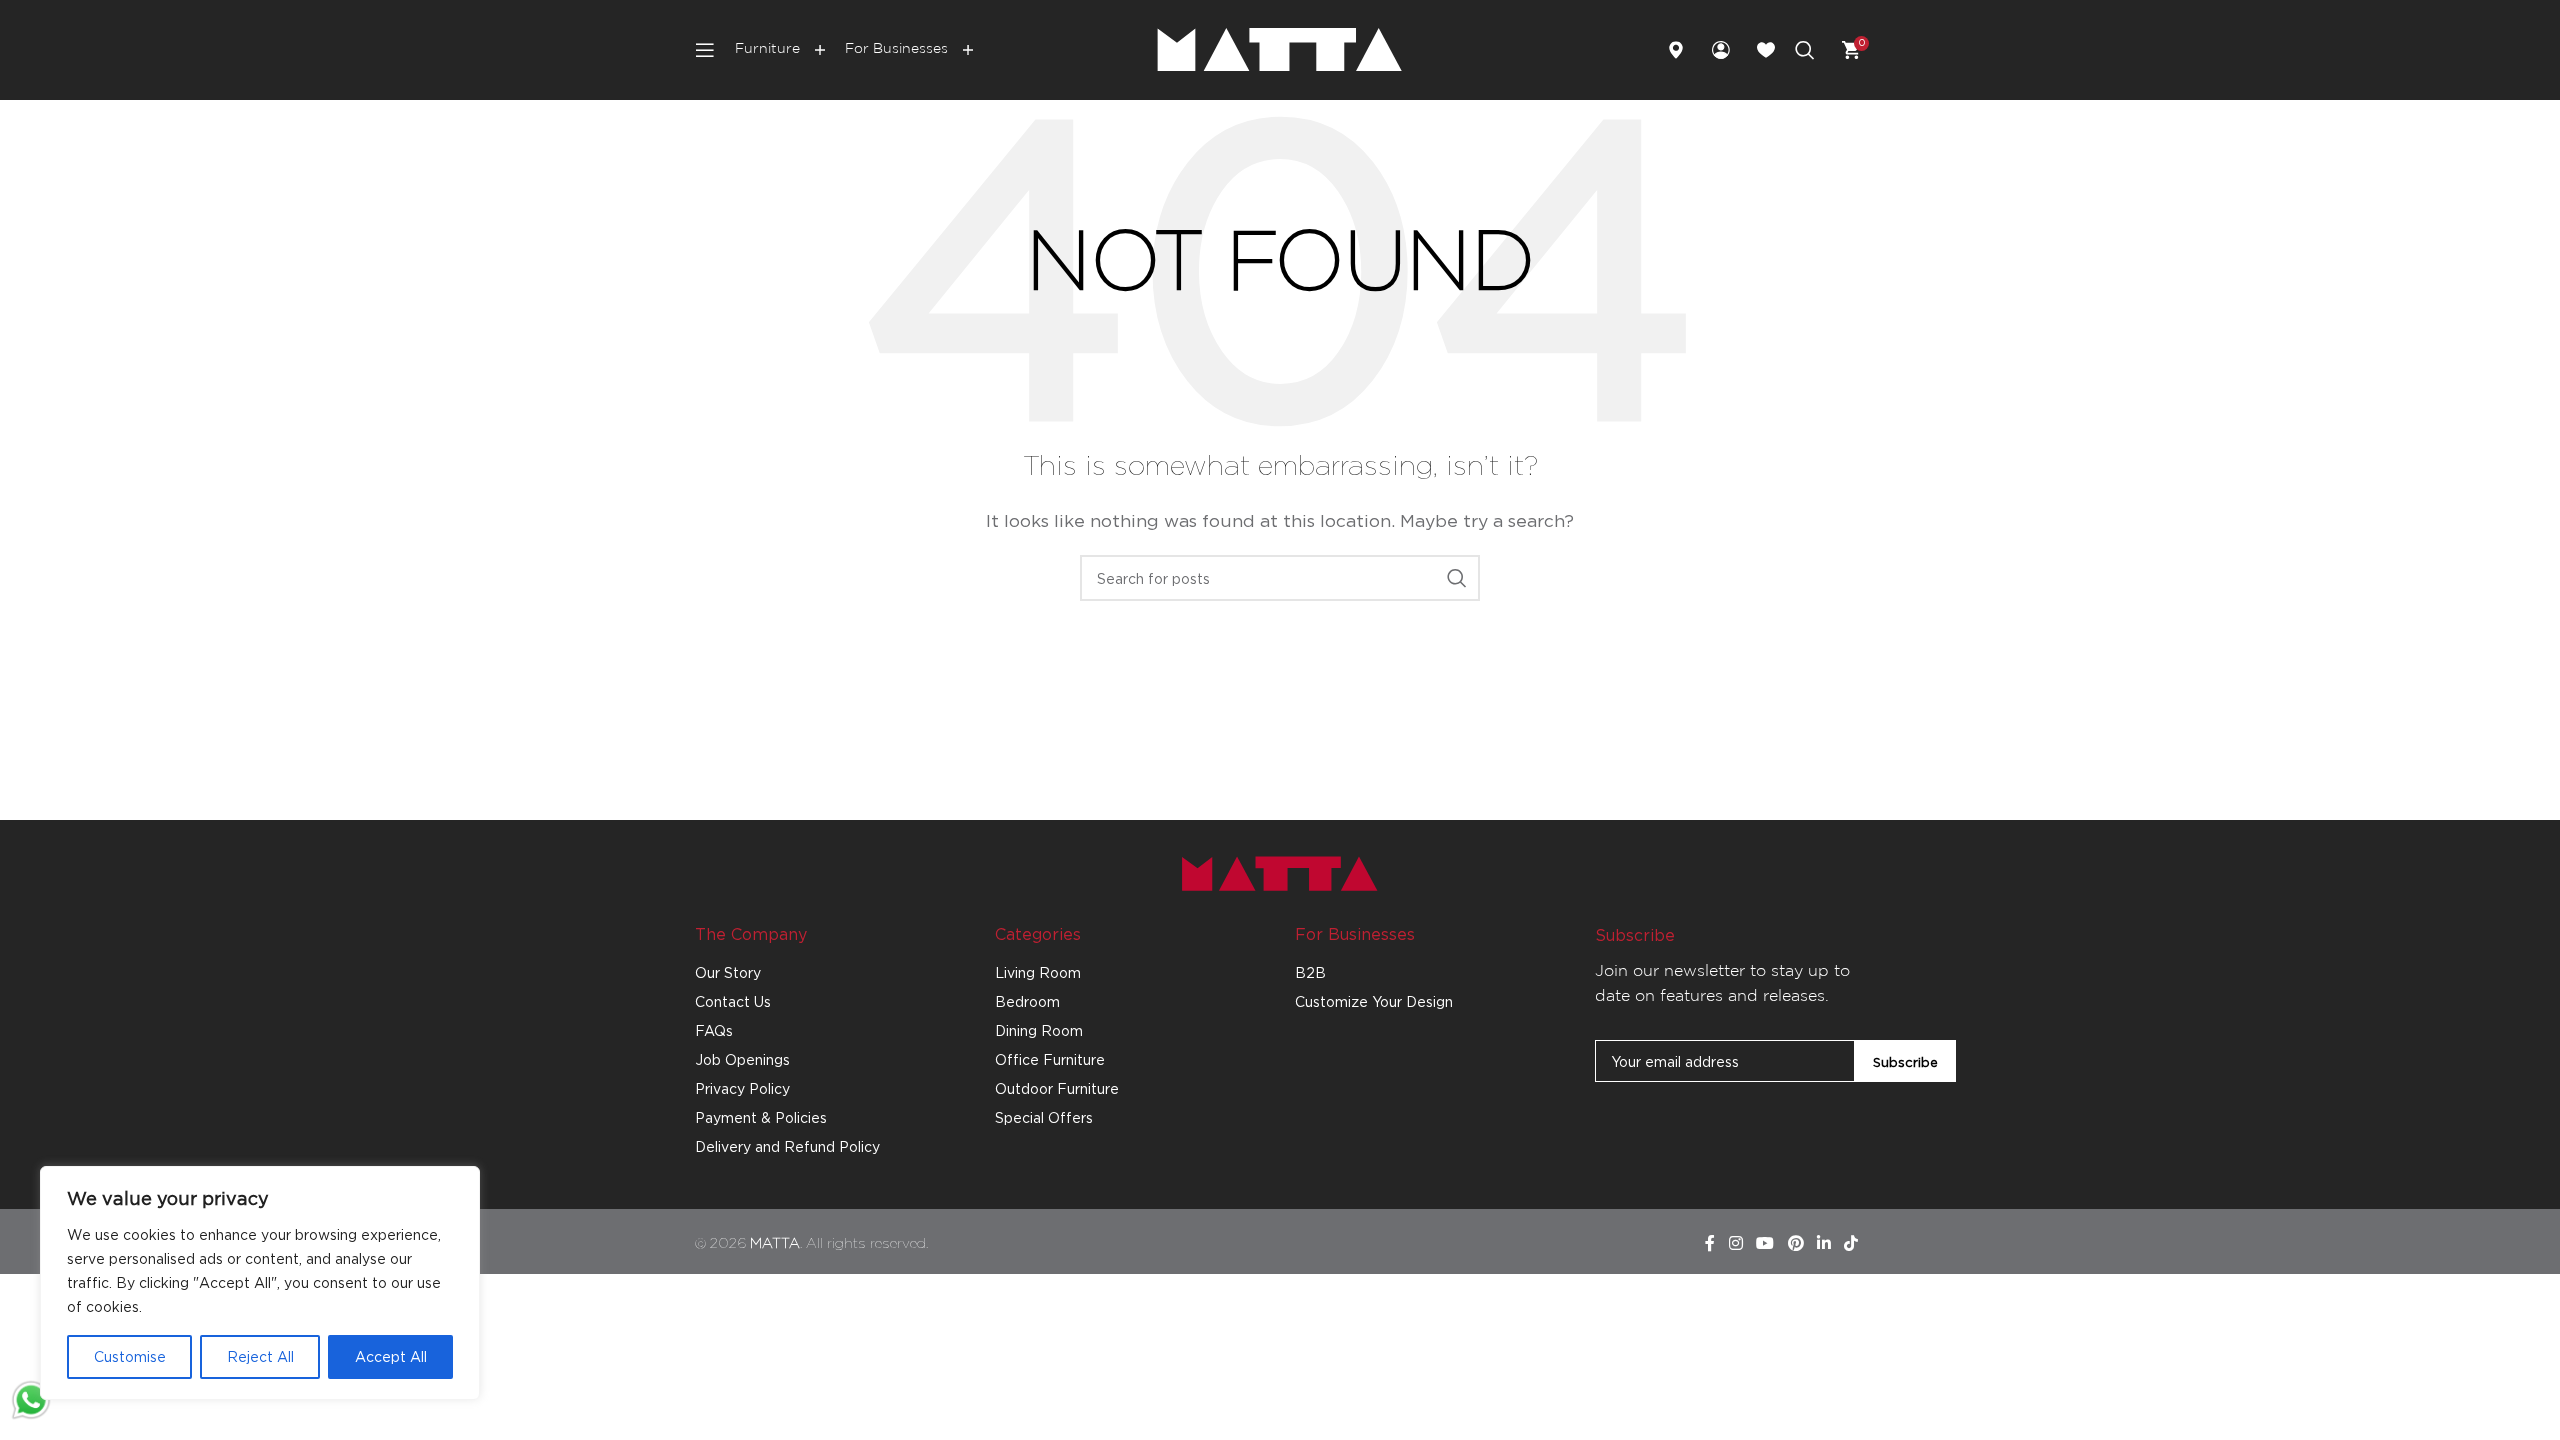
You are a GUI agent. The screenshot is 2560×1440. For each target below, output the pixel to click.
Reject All (260, 1356)
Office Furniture (1050, 1059)
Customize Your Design (1374, 1001)
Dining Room (1039, 1030)
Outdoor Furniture (1057, 1088)
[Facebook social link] (1710, 1244)
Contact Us (733, 1001)
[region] (260, 1283)
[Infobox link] (1684, 50)
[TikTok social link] (1851, 1244)
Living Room (1038, 972)
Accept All (391, 1356)
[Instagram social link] (1735, 1244)
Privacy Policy (742, 1088)
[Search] (1805, 50)
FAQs (714, 1030)
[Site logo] (1280, 48)
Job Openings (742, 1059)
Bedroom (1027, 1001)
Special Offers (1044, 1117)
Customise (130, 1356)
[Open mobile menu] (705, 50)
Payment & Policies (761, 1117)
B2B (1310, 972)
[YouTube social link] (1765, 1244)
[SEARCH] (1457, 578)
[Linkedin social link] (1823, 1244)
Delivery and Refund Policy (787, 1146)
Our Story (728, 972)
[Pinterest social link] (1795, 1244)
